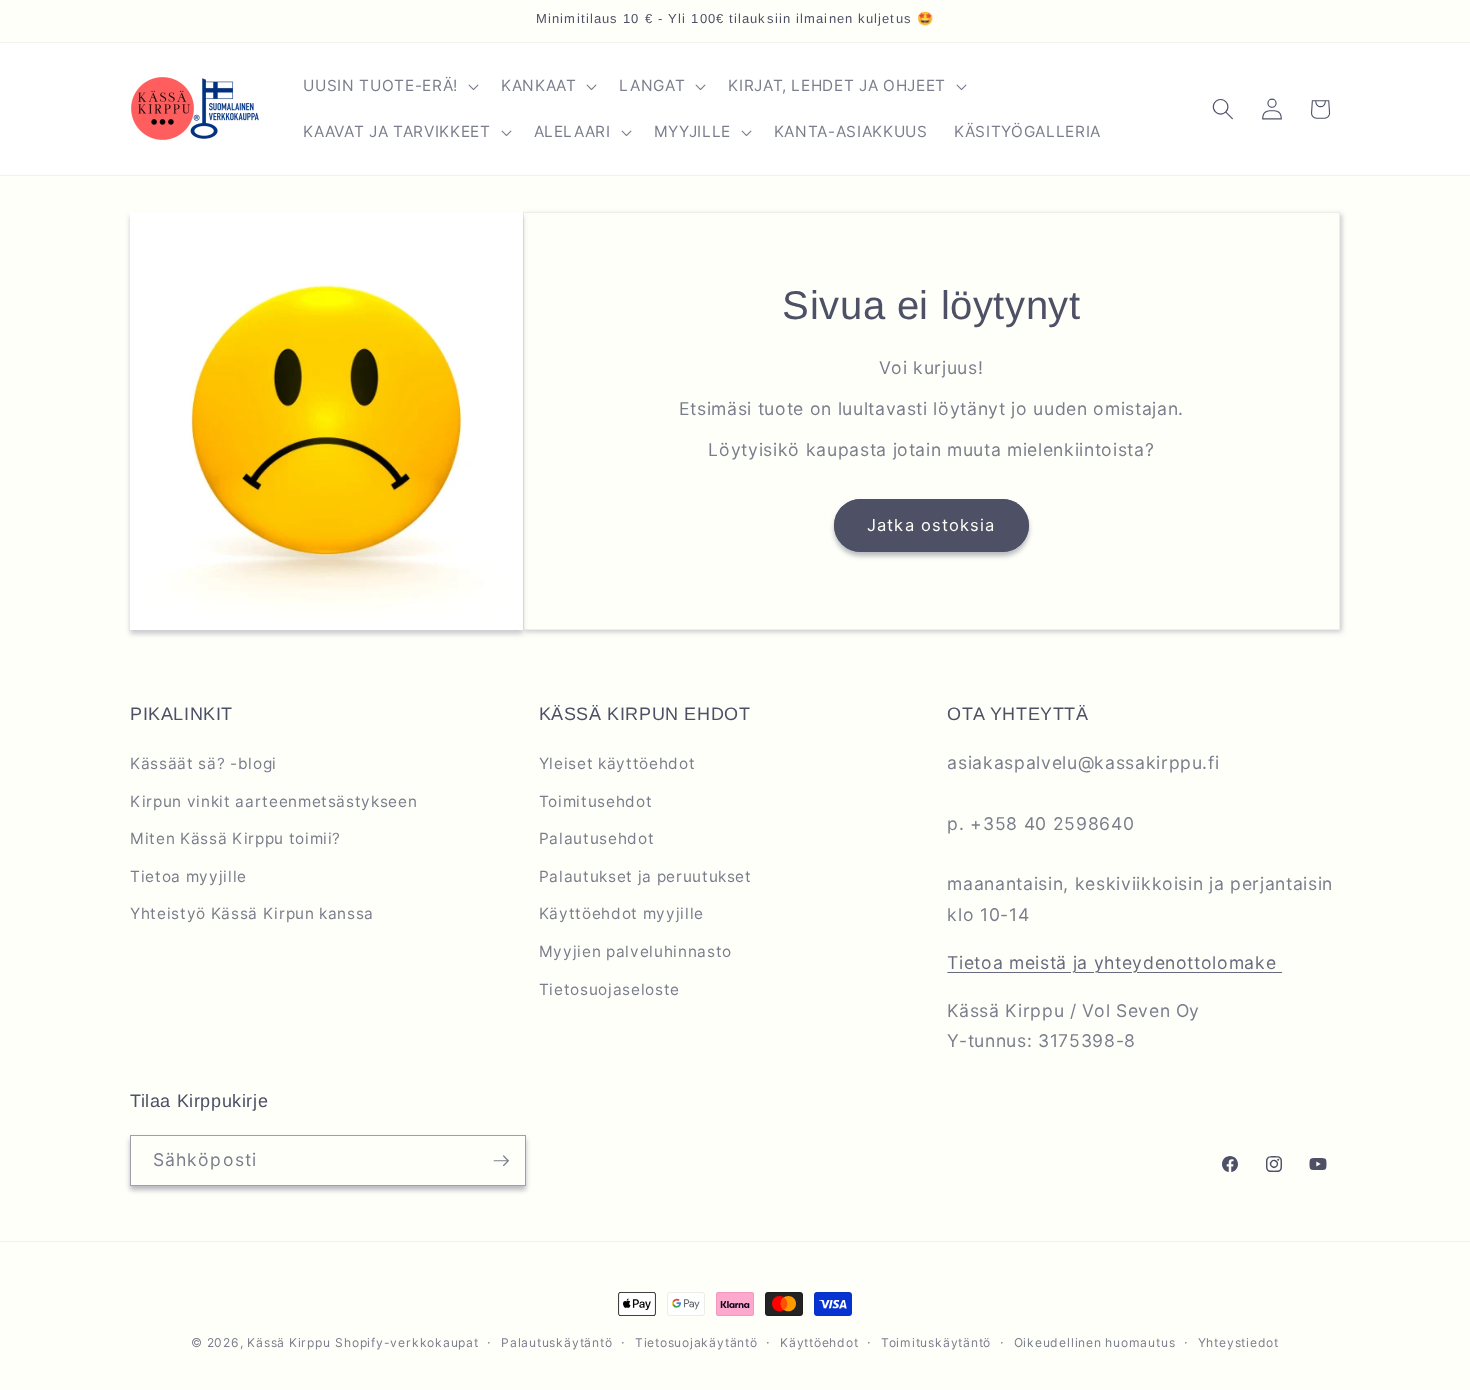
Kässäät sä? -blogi (203, 763)
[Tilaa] (501, 1161)
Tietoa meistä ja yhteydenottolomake (1114, 962)
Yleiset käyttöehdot (617, 763)
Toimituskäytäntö (936, 1342)
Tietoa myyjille (188, 876)
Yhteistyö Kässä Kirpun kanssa (252, 913)
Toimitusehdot (596, 801)
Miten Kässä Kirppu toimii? (235, 838)
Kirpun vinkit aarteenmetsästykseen (273, 801)
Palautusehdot (597, 838)
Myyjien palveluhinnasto (635, 951)
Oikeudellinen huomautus (1095, 1342)
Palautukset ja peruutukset (645, 876)
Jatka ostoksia (931, 525)
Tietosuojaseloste (609, 989)
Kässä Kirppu (288, 1342)
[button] (388, 86)
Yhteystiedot (1238, 1342)
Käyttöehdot (819, 1342)
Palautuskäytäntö (556, 1342)
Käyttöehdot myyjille (621, 913)
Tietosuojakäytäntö (696, 1342)
